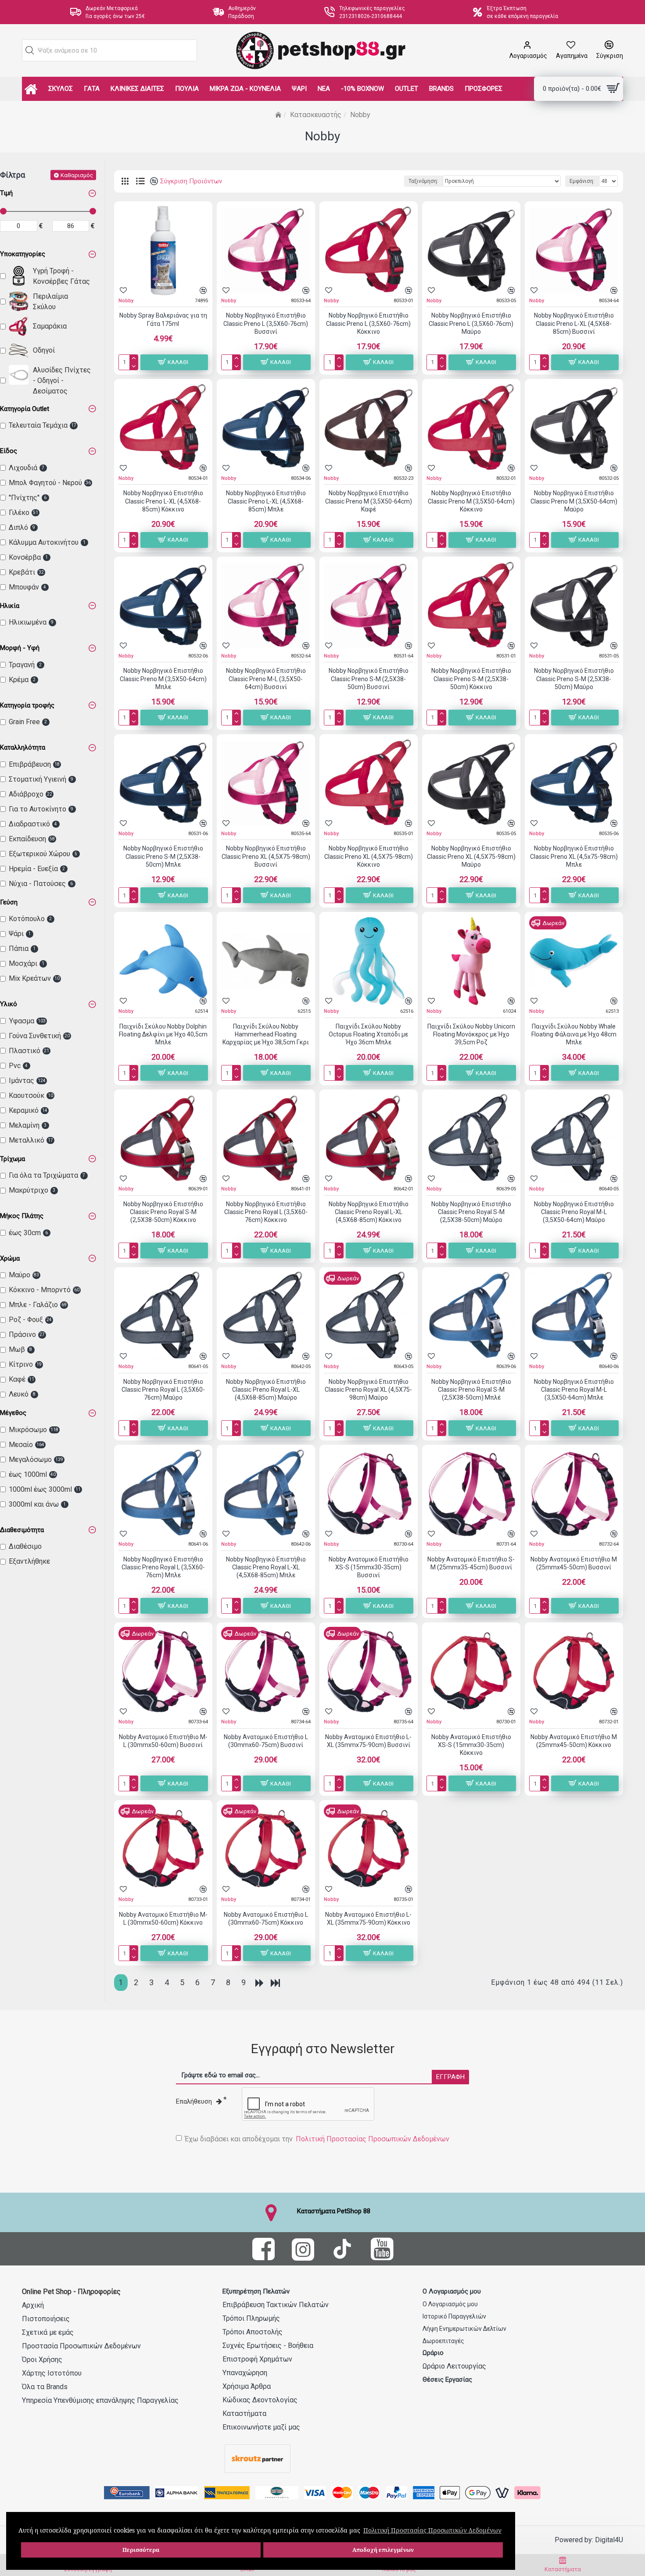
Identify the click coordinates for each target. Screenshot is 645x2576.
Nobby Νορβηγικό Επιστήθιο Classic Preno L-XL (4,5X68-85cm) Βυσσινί (574, 323)
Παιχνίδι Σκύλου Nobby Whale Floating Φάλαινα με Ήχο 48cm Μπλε (574, 1034)
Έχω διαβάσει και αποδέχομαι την (317, 2139)
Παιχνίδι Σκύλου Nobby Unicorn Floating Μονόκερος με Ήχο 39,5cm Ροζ (471, 1034)
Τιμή (6, 193)
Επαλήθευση (194, 2101)
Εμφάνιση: (582, 181)
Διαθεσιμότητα (22, 1530)
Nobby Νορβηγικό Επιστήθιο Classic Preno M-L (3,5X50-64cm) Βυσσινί (266, 679)
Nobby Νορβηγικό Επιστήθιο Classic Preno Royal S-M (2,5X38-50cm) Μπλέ (471, 1390)
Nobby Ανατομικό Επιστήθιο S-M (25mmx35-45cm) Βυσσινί (471, 1563)
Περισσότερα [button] (141, 2550)
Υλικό (9, 1004)
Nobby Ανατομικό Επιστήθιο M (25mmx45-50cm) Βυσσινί (574, 1563)
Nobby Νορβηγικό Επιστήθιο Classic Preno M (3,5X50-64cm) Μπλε (163, 679)
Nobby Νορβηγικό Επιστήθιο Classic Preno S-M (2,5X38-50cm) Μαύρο (574, 679)
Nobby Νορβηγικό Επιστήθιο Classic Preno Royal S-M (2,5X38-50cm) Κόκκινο (163, 1212)
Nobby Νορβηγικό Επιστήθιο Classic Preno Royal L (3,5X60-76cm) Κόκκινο (266, 1212)
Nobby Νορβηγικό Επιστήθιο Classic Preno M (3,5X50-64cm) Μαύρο (574, 501)
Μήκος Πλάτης (22, 1216)
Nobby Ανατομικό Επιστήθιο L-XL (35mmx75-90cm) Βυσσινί (368, 1741)
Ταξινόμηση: (423, 181)
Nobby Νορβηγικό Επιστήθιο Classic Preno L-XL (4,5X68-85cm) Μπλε (266, 501)
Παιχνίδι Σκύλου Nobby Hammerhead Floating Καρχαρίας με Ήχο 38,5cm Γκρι (266, 1034)
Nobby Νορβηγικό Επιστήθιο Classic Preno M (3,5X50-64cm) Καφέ (369, 501)
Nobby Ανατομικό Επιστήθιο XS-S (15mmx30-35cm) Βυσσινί (369, 1567)
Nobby (126, 301)
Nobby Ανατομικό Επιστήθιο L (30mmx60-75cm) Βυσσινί (266, 1741)
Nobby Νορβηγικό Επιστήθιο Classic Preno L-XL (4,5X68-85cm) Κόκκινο (163, 501)
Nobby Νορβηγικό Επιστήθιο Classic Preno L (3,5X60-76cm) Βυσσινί (266, 323)
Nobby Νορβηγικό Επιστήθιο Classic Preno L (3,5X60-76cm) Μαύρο (471, 323)
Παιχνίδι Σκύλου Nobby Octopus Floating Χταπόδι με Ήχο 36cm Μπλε (368, 1034)
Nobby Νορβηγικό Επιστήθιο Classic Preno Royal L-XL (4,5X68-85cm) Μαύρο (266, 1390)
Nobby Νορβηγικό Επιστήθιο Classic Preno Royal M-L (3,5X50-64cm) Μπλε (574, 1390)
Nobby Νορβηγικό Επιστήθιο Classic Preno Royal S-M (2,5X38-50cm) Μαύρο (471, 1212)
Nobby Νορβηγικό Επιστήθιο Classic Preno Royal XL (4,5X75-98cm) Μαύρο (368, 1390)
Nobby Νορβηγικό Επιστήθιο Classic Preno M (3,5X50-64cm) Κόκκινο (471, 501)
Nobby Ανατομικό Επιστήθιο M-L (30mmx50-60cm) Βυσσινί (163, 1741)
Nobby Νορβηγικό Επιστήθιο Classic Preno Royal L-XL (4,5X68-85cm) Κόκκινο (369, 1212)
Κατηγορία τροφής (27, 705)
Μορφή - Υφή (20, 648)
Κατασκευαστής (316, 115)
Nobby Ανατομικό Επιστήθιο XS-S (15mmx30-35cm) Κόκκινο (471, 1745)
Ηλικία (10, 606)
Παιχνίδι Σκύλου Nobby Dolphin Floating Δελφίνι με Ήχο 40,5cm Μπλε (163, 1034)
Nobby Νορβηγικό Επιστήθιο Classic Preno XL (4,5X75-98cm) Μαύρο (471, 856)
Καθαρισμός (77, 175)
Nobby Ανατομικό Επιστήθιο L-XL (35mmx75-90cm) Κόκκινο (368, 1919)
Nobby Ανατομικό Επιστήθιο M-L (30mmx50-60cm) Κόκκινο (163, 1919)
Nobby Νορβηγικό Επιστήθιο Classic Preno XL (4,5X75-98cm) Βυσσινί (266, 856)
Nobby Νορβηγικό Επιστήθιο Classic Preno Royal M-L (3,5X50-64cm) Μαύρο (574, 1212)
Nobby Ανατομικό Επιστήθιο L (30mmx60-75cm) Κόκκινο (266, 1919)
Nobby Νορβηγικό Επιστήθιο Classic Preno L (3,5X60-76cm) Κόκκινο (368, 323)
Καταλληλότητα (23, 747)
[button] (30, 50)
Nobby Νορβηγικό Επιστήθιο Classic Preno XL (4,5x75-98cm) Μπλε (574, 856)
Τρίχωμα (13, 1159)
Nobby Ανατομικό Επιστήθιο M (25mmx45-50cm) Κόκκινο (574, 1741)
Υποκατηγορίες (23, 254)
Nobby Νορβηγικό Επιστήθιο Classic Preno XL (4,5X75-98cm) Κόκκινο (369, 856)
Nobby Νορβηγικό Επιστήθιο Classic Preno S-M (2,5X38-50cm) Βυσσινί (369, 679)
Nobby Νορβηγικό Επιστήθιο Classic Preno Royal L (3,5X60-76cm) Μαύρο (163, 1390)
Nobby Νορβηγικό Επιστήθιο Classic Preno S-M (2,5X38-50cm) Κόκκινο (471, 679)
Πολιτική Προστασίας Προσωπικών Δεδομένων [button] (432, 2530)
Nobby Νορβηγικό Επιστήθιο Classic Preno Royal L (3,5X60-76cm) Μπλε (163, 1567)
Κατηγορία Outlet (25, 409)
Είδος (9, 451)
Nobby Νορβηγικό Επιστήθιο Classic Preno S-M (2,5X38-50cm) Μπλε (163, 856)
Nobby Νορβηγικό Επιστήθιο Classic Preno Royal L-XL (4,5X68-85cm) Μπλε (266, 1567)
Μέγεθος (13, 1413)
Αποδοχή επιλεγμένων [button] (383, 2550)
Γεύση (9, 902)
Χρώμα (10, 1258)
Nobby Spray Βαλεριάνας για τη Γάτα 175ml (163, 319)
